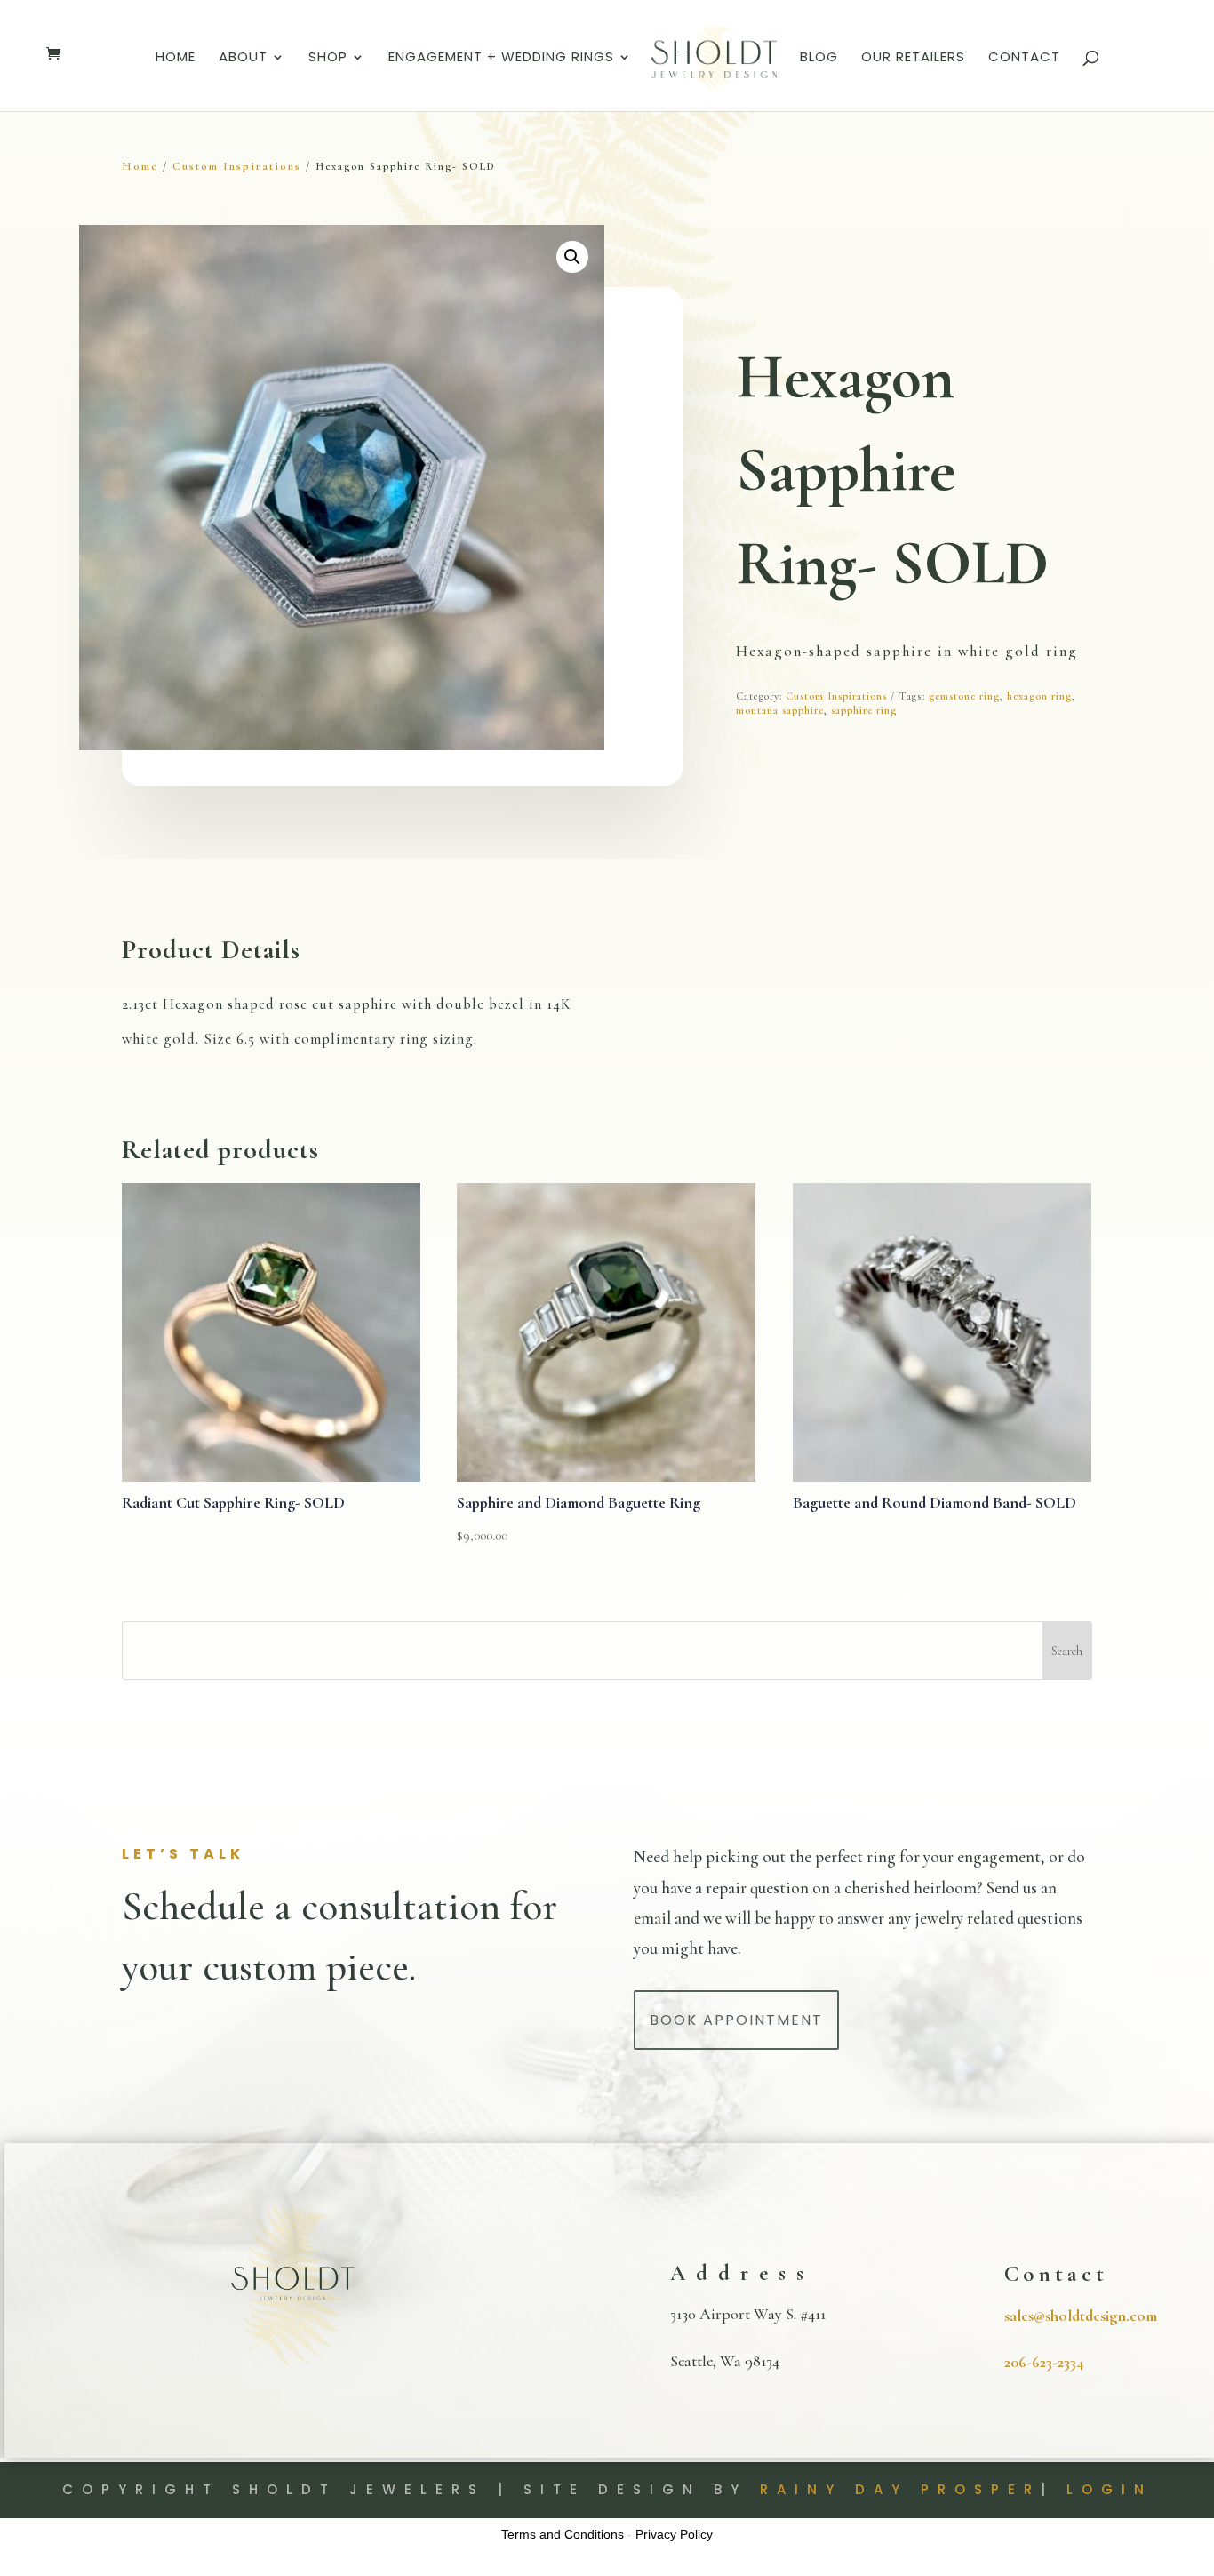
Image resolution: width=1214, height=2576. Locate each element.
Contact (1024, 58)
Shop (328, 58)
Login (1110, 2489)
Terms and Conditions (563, 2534)
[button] (572, 257)
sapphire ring (864, 710)
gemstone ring (964, 696)
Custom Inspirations (237, 166)
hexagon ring (1039, 696)
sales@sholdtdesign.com (1081, 2316)
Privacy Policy (674, 2534)
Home (176, 58)
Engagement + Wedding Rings (501, 58)
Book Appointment (736, 2020)
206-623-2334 (1044, 2362)
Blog (819, 58)
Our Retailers (913, 58)
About (243, 58)
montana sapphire (780, 710)
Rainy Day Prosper (900, 2489)
